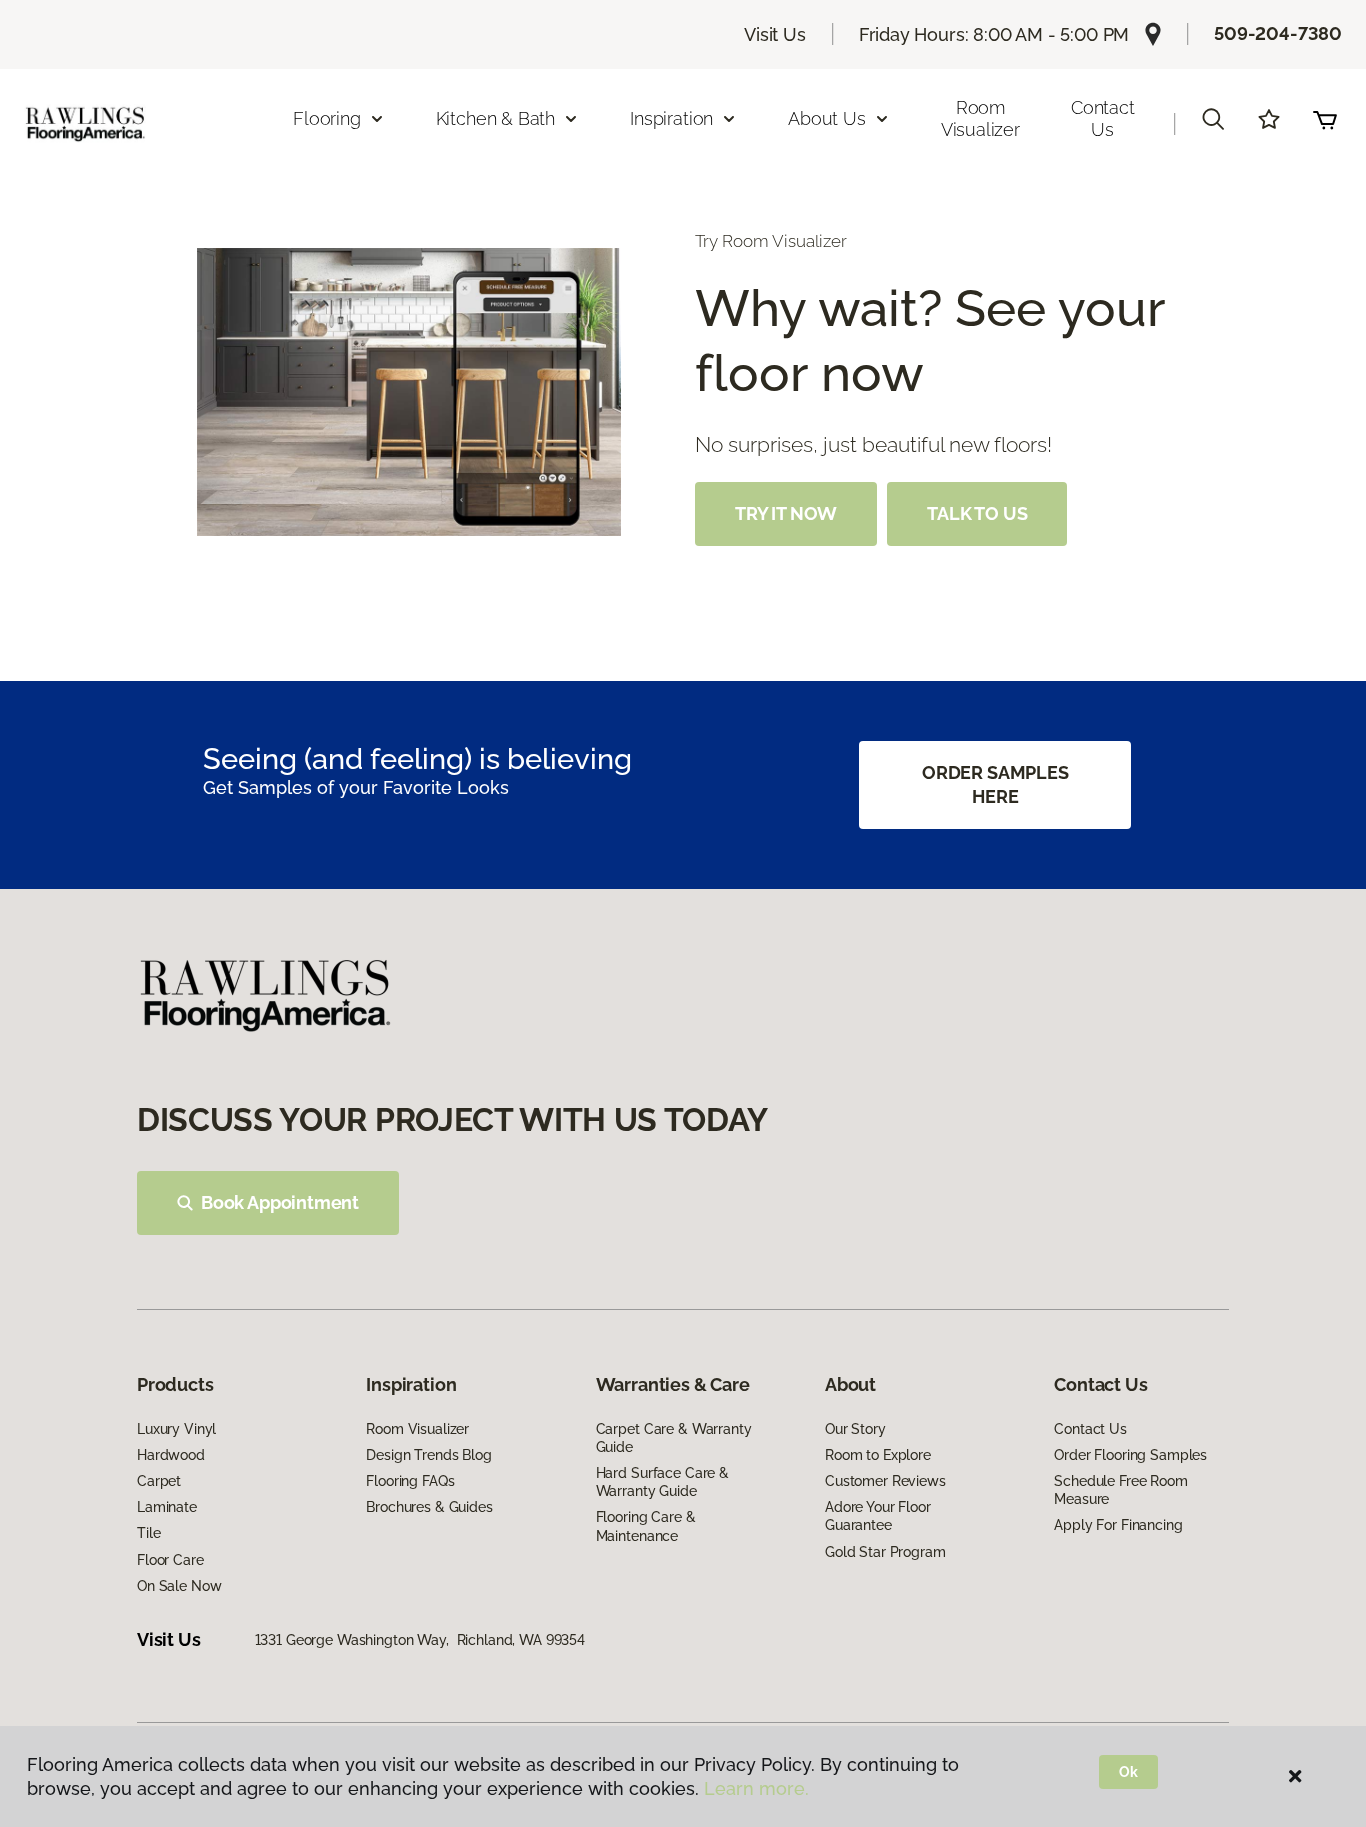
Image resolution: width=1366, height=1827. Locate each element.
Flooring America (191, 220)
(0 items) (1325, 119)
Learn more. (756, 1788)
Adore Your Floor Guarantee (878, 1516)
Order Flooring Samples (1130, 1455)
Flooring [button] (327, 118)
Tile (148, 1533)
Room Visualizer (980, 118)
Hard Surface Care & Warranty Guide (662, 1482)
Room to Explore (878, 1455)
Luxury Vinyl (176, 1429)
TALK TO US (977, 513)
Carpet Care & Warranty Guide (674, 1438)
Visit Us (775, 34)
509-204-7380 (1278, 33)
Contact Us (1103, 118)
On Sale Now (179, 1586)
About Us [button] (827, 118)
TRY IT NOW (786, 513)
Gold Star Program (885, 1552)
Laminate (167, 1507)
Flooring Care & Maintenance (646, 1526)
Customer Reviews (885, 1481)
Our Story (855, 1429)
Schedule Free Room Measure (1120, 1490)
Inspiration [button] (671, 118)
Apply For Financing (1118, 1525)
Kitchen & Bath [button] (495, 118)
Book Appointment (280, 1202)
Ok (1128, 1772)
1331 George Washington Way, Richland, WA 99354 (420, 1640)
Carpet (159, 1481)
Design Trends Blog (428, 1455)
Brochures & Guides (429, 1507)
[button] (1213, 119)
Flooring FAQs (410, 1481)
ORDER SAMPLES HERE (995, 784)
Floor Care (170, 1560)
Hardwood (171, 1455)
